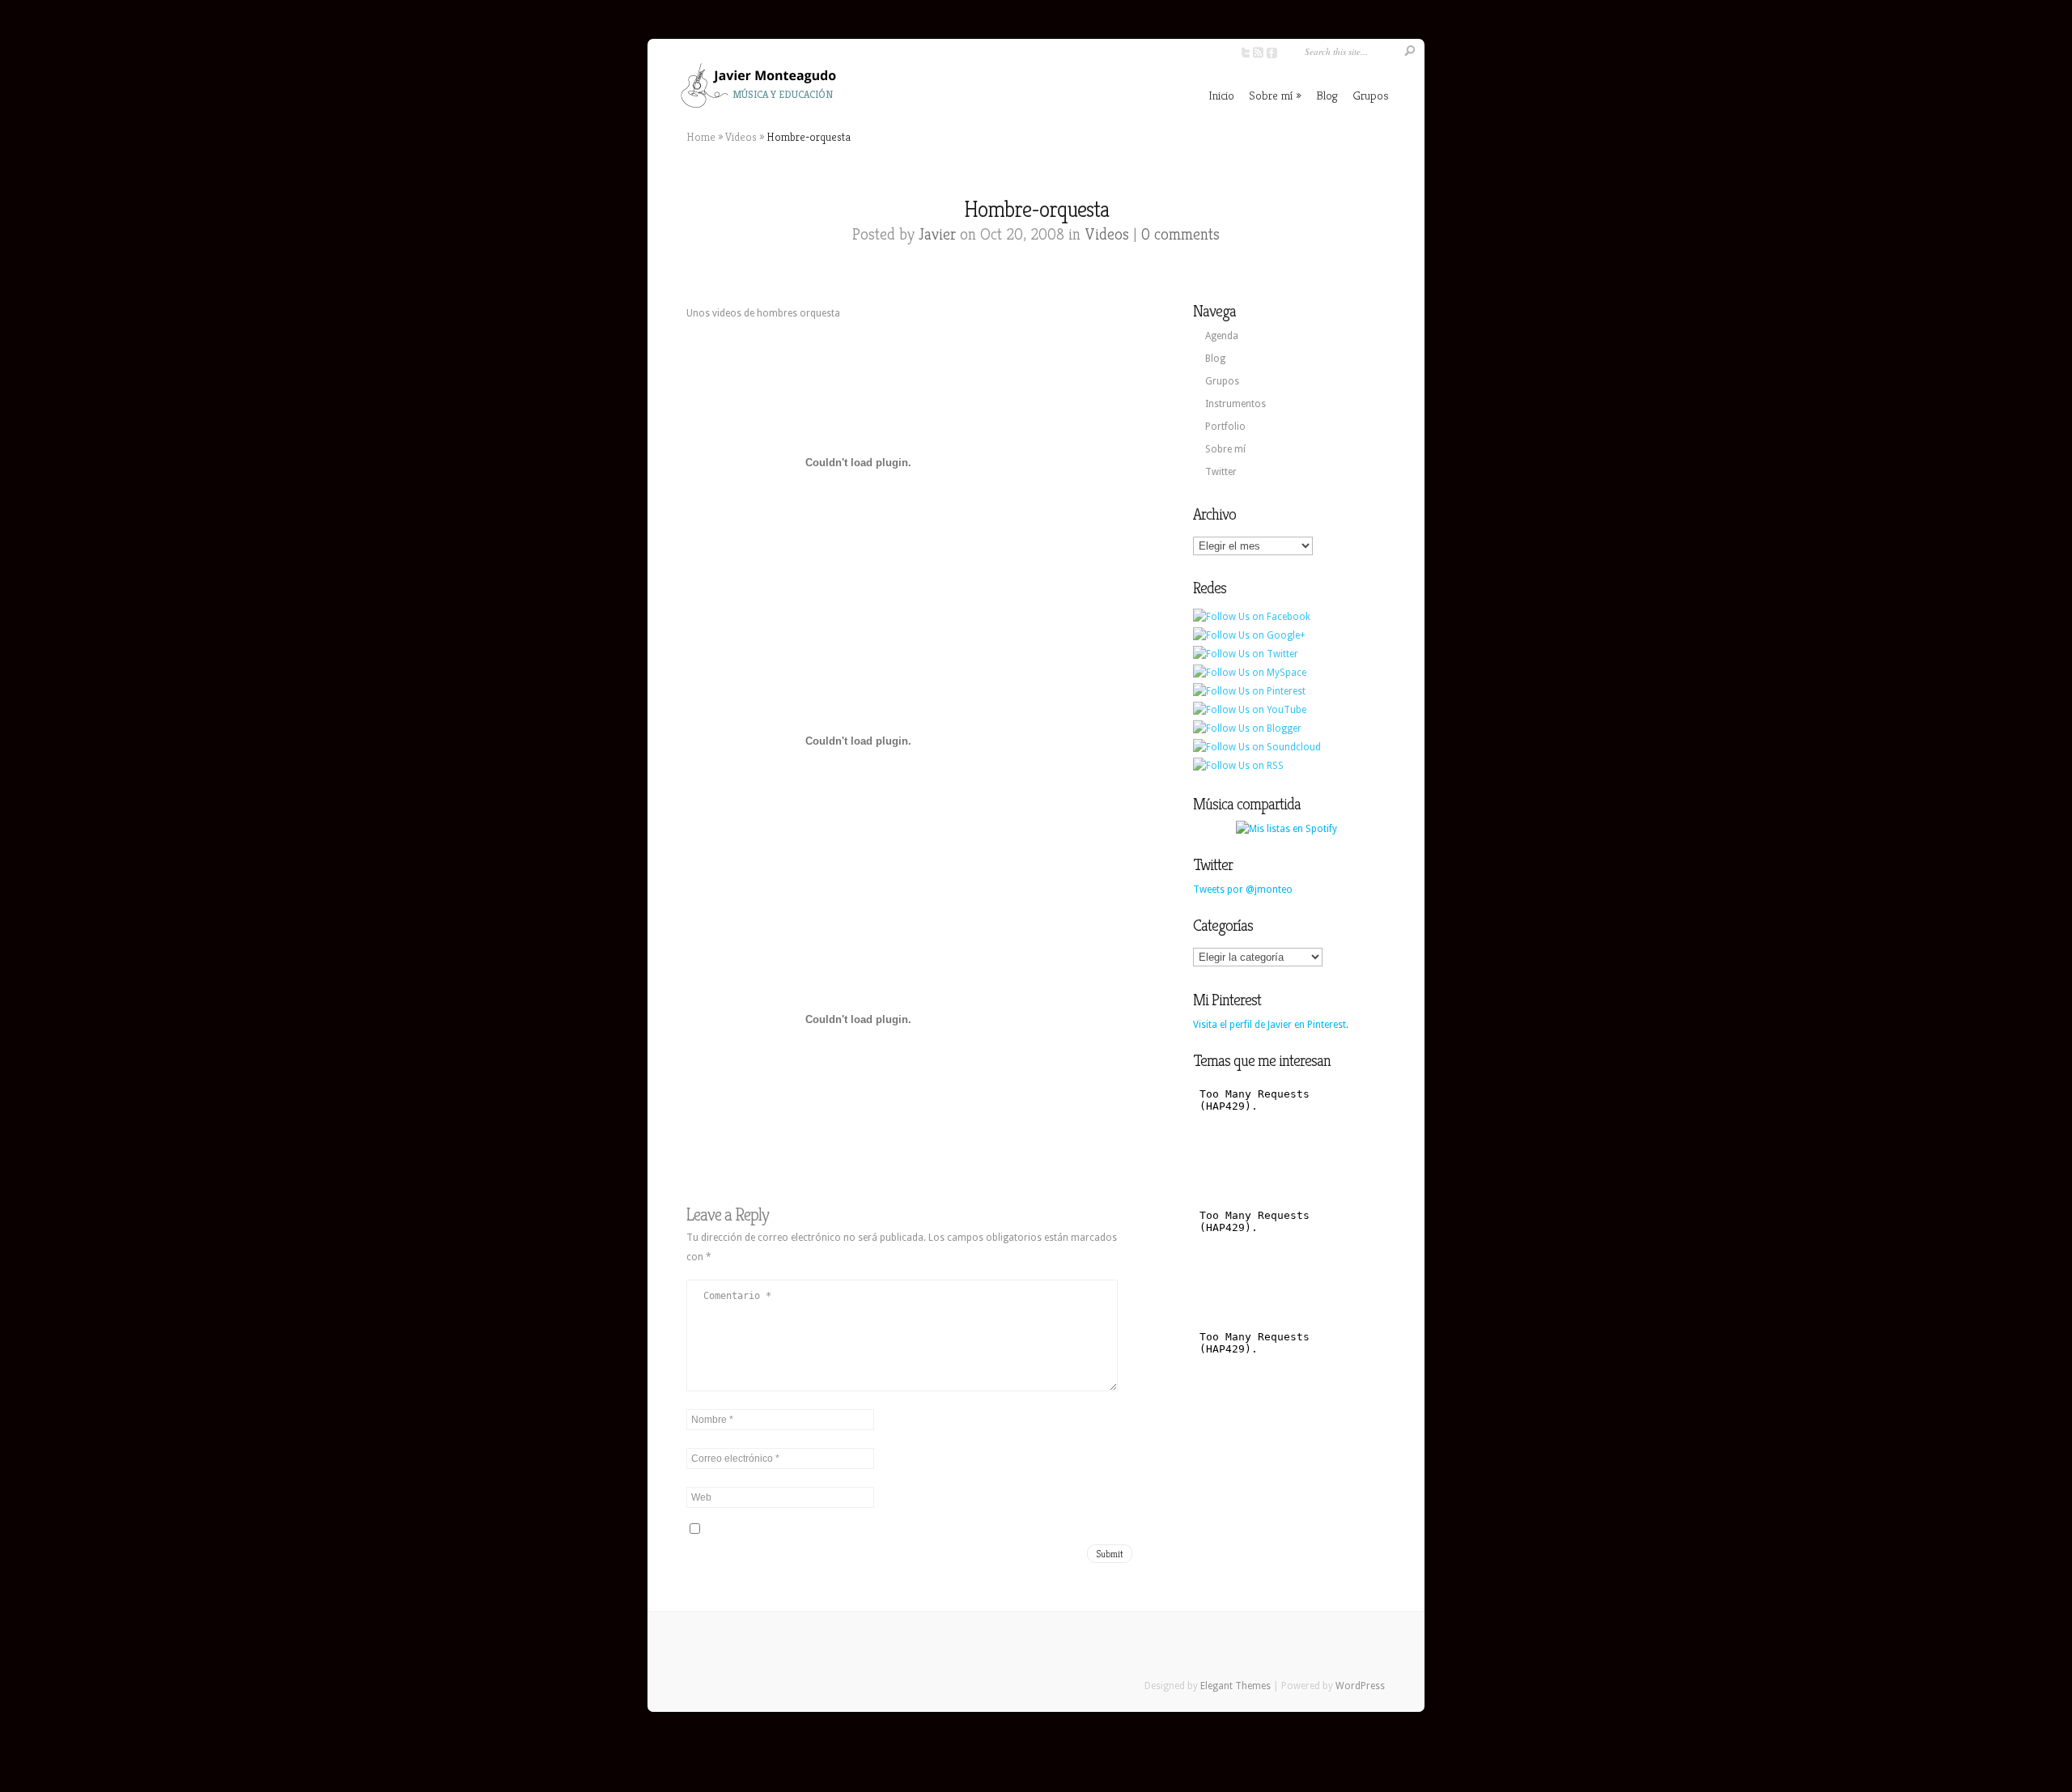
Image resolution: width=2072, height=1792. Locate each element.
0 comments (1180, 234)
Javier (937, 234)
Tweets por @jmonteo (1243, 890)
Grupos (1371, 95)
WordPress (1360, 1686)
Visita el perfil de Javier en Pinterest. (1271, 1025)
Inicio (1221, 95)
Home (701, 137)
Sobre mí (1271, 95)
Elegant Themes (1236, 1686)
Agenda (1222, 336)
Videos (741, 137)
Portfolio (1225, 427)
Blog (1327, 95)
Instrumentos (1236, 404)
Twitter (1221, 472)
